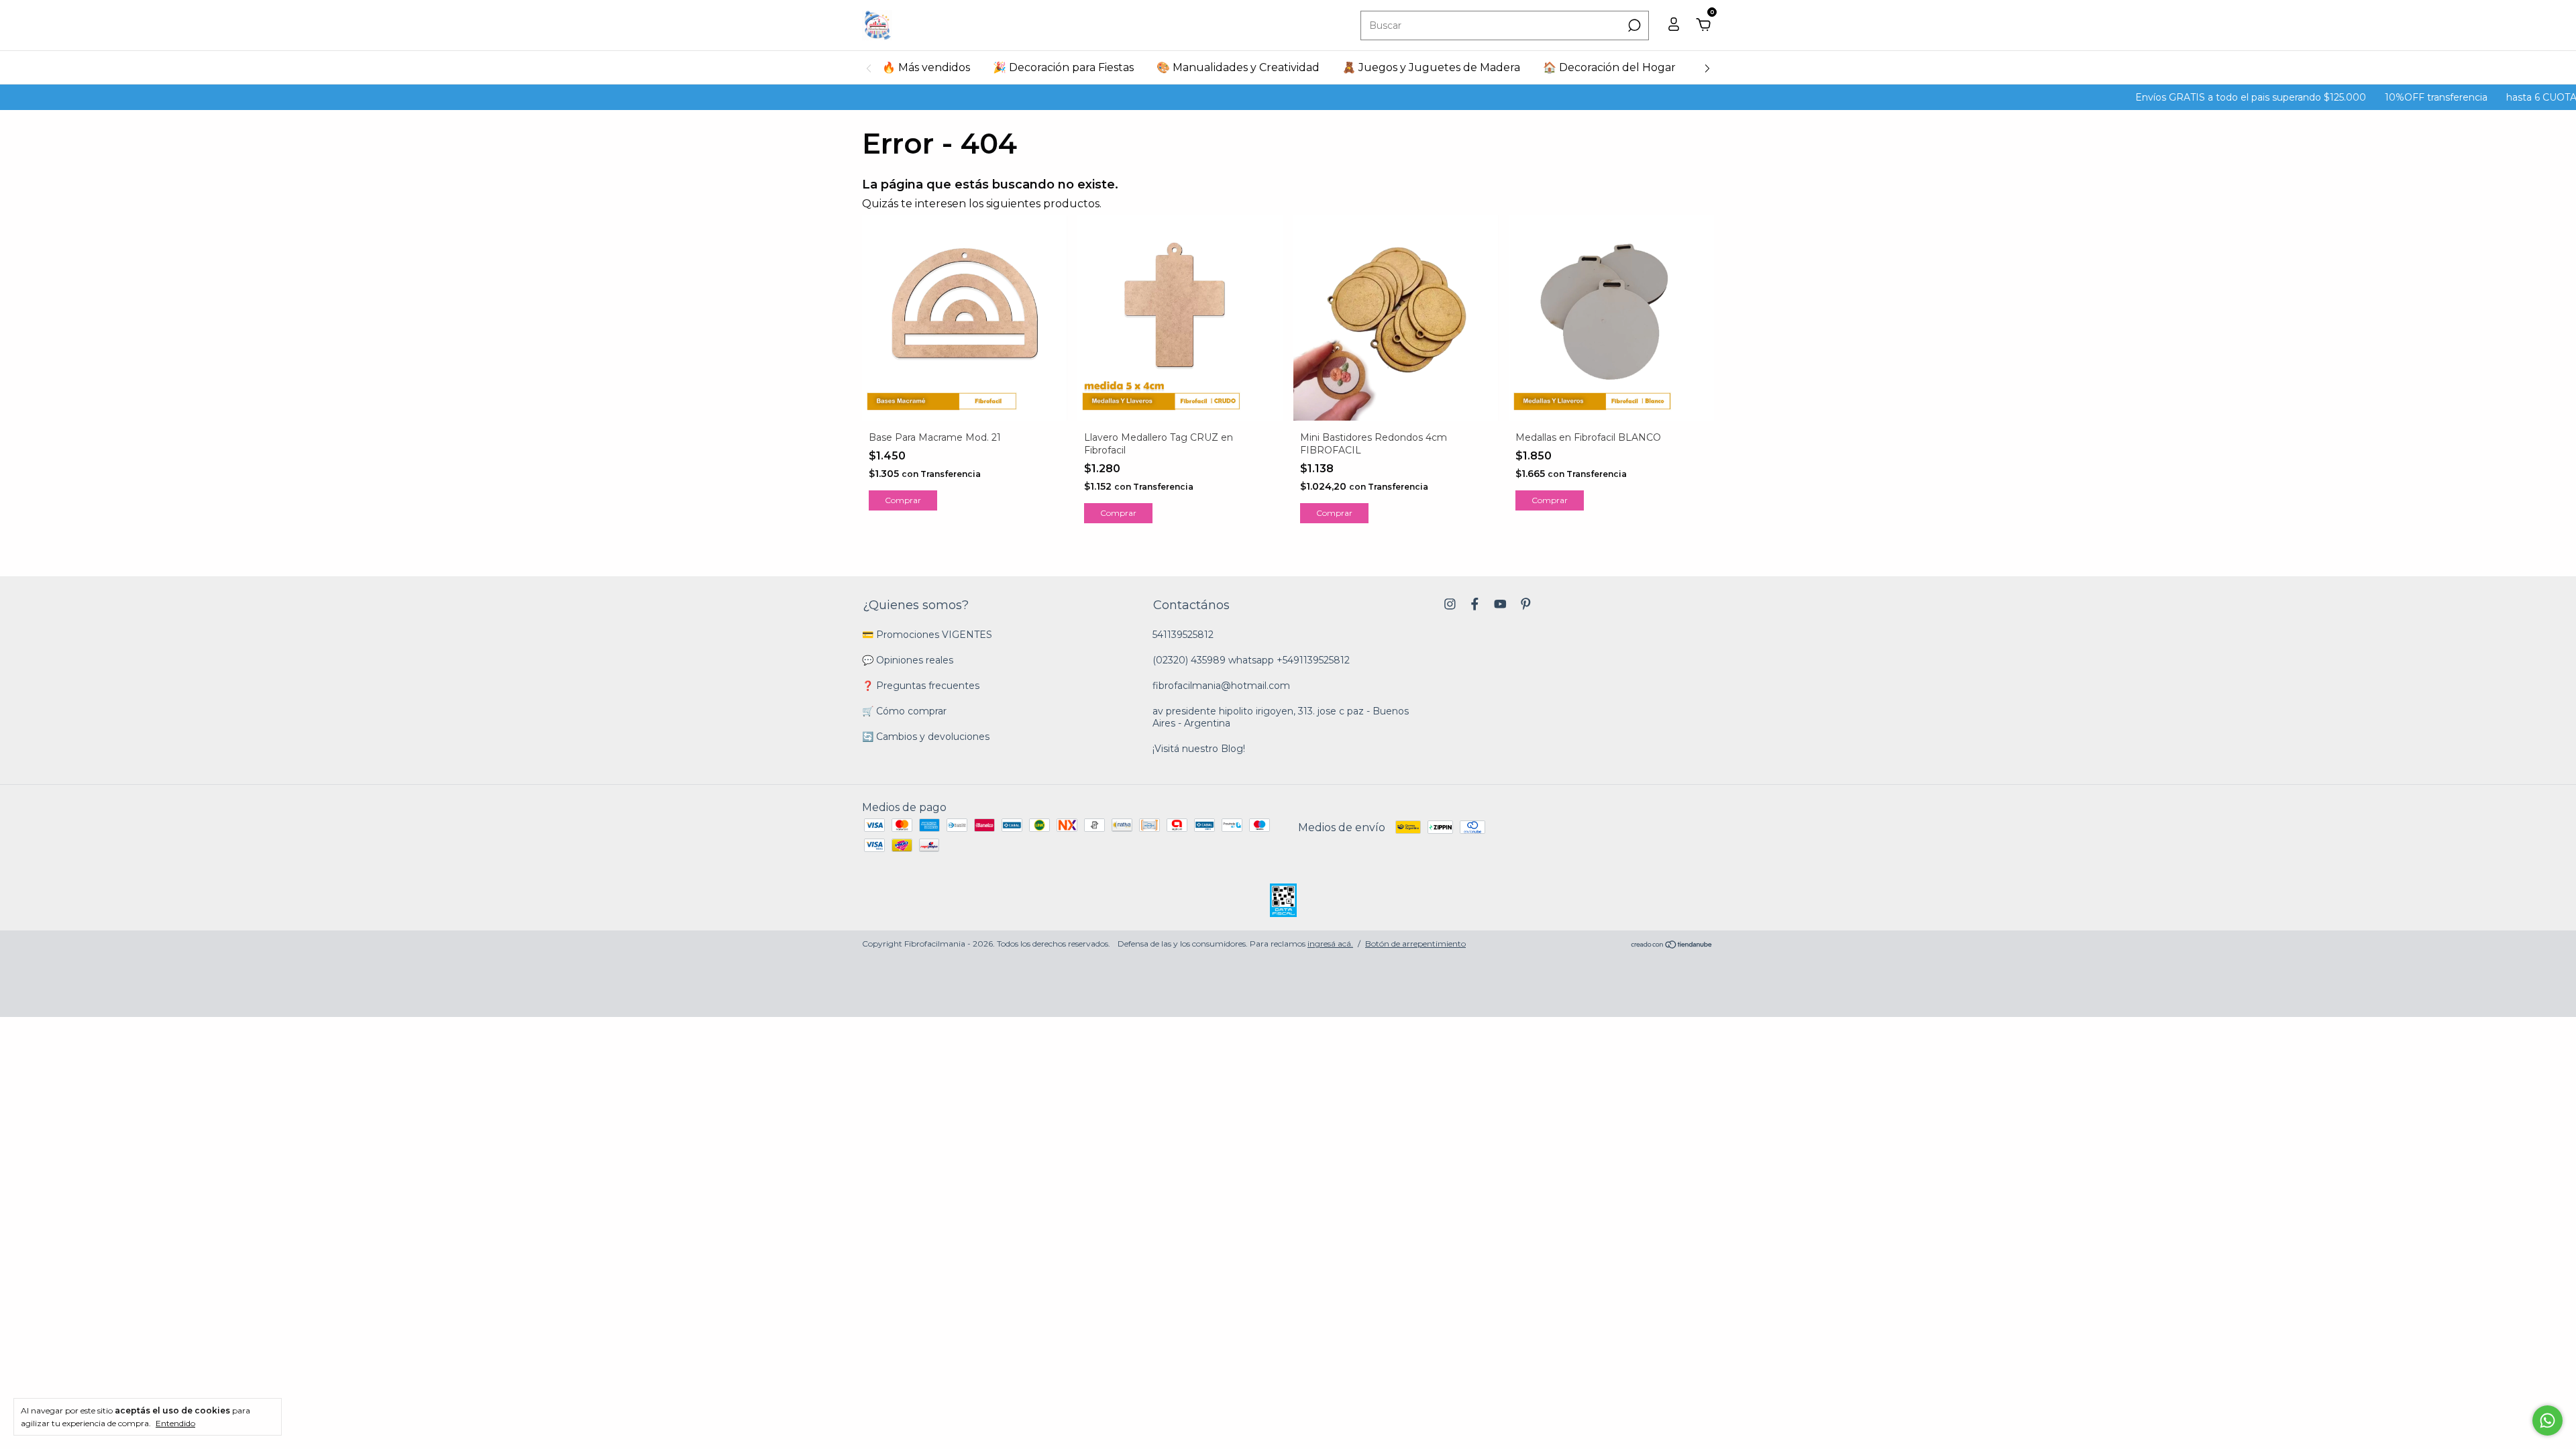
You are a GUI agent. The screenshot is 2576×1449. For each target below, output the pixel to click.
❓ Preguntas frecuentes (921, 686)
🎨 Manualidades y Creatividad (1238, 67)
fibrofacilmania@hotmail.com (1221, 686)
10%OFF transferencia (2356, 97)
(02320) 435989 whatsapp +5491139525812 (1251, 660)
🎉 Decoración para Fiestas (1063, 67)
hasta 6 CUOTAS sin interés (2490, 97)
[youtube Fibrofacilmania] (1500, 604)
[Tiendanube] (1672, 946)
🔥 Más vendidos (926, 67)
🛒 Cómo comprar (904, 711)
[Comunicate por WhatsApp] (2547, 1420)
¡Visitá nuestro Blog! (1199, 749)
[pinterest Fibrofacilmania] (1526, 604)
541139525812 (1183, 635)
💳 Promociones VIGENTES (927, 635)
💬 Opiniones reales (908, 660)
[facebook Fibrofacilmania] (1475, 604)
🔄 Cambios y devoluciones (926, 737)
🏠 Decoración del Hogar (1609, 67)
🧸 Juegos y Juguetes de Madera (1431, 67)
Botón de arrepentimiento (1415, 944)
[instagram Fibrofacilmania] (1450, 604)
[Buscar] (1633, 25)
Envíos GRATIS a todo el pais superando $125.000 (2171, 97)
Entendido (175, 1423)
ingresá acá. (1330, 944)
